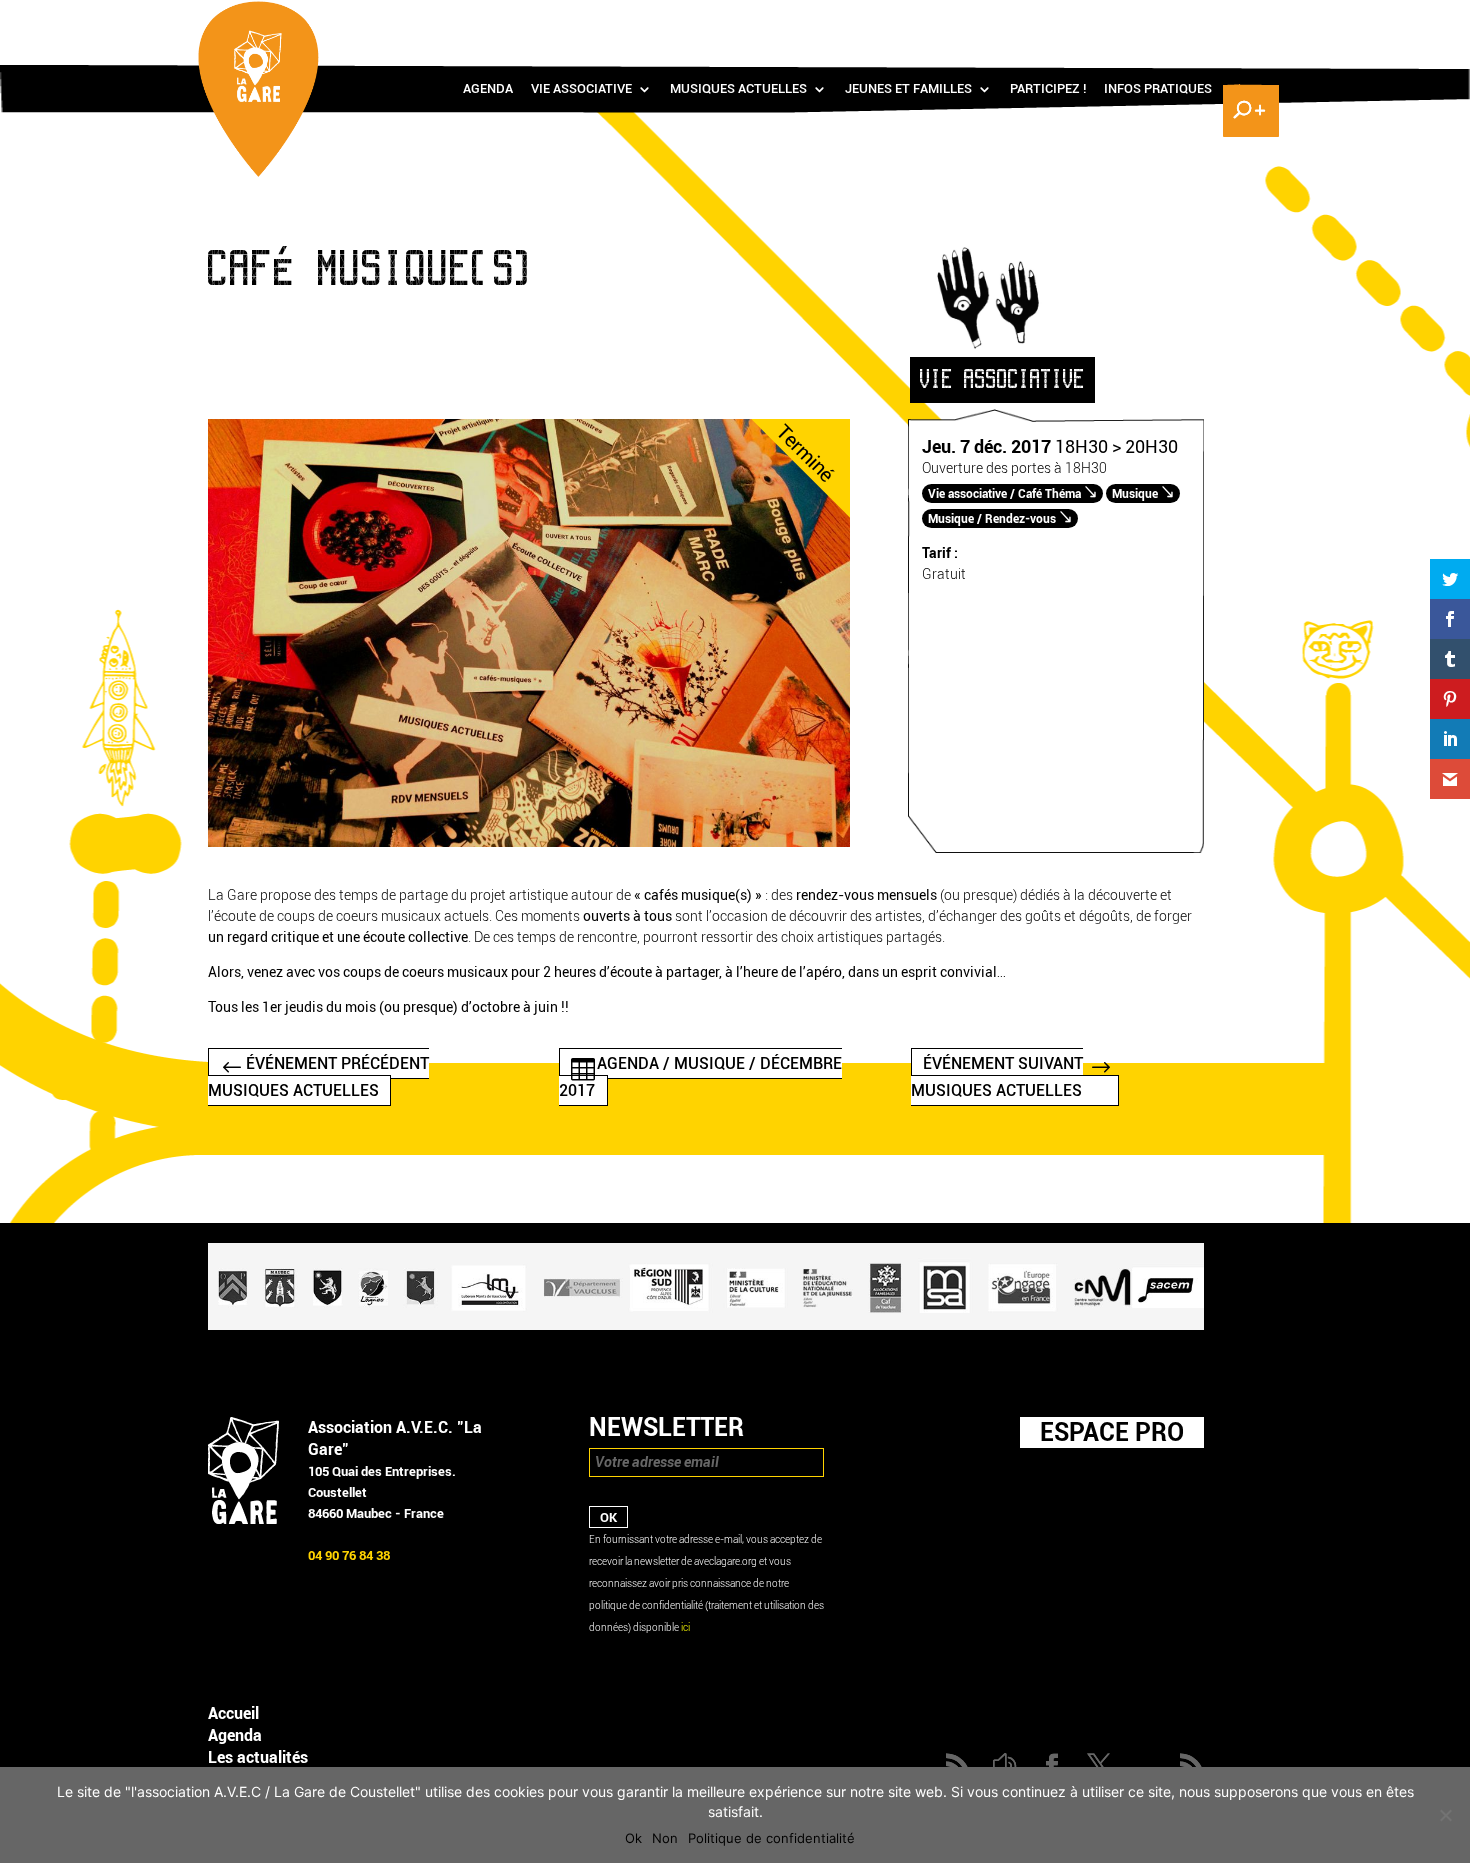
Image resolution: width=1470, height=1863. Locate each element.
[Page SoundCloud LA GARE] (1131, 20)
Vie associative (581, 89)
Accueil (233, 1713)
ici (685, 1627)
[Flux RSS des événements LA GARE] (1248, 20)
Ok (633, 1838)
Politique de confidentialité (771, 1838)
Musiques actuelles (738, 89)
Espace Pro (1112, 1432)
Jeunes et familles (908, 89)
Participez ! (1048, 89)
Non (665, 1838)
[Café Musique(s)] (529, 842)
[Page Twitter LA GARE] (1189, 20)
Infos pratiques (1158, 89)
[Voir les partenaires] (706, 1325)
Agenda (488, 89)
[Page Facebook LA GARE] (1160, 20)
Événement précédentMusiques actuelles (318, 1077)
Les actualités (258, 1757)
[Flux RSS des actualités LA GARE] (1102, 20)
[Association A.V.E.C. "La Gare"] (243, 1519)
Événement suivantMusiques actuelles (997, 1077)
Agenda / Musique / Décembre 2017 (700, 1077)
